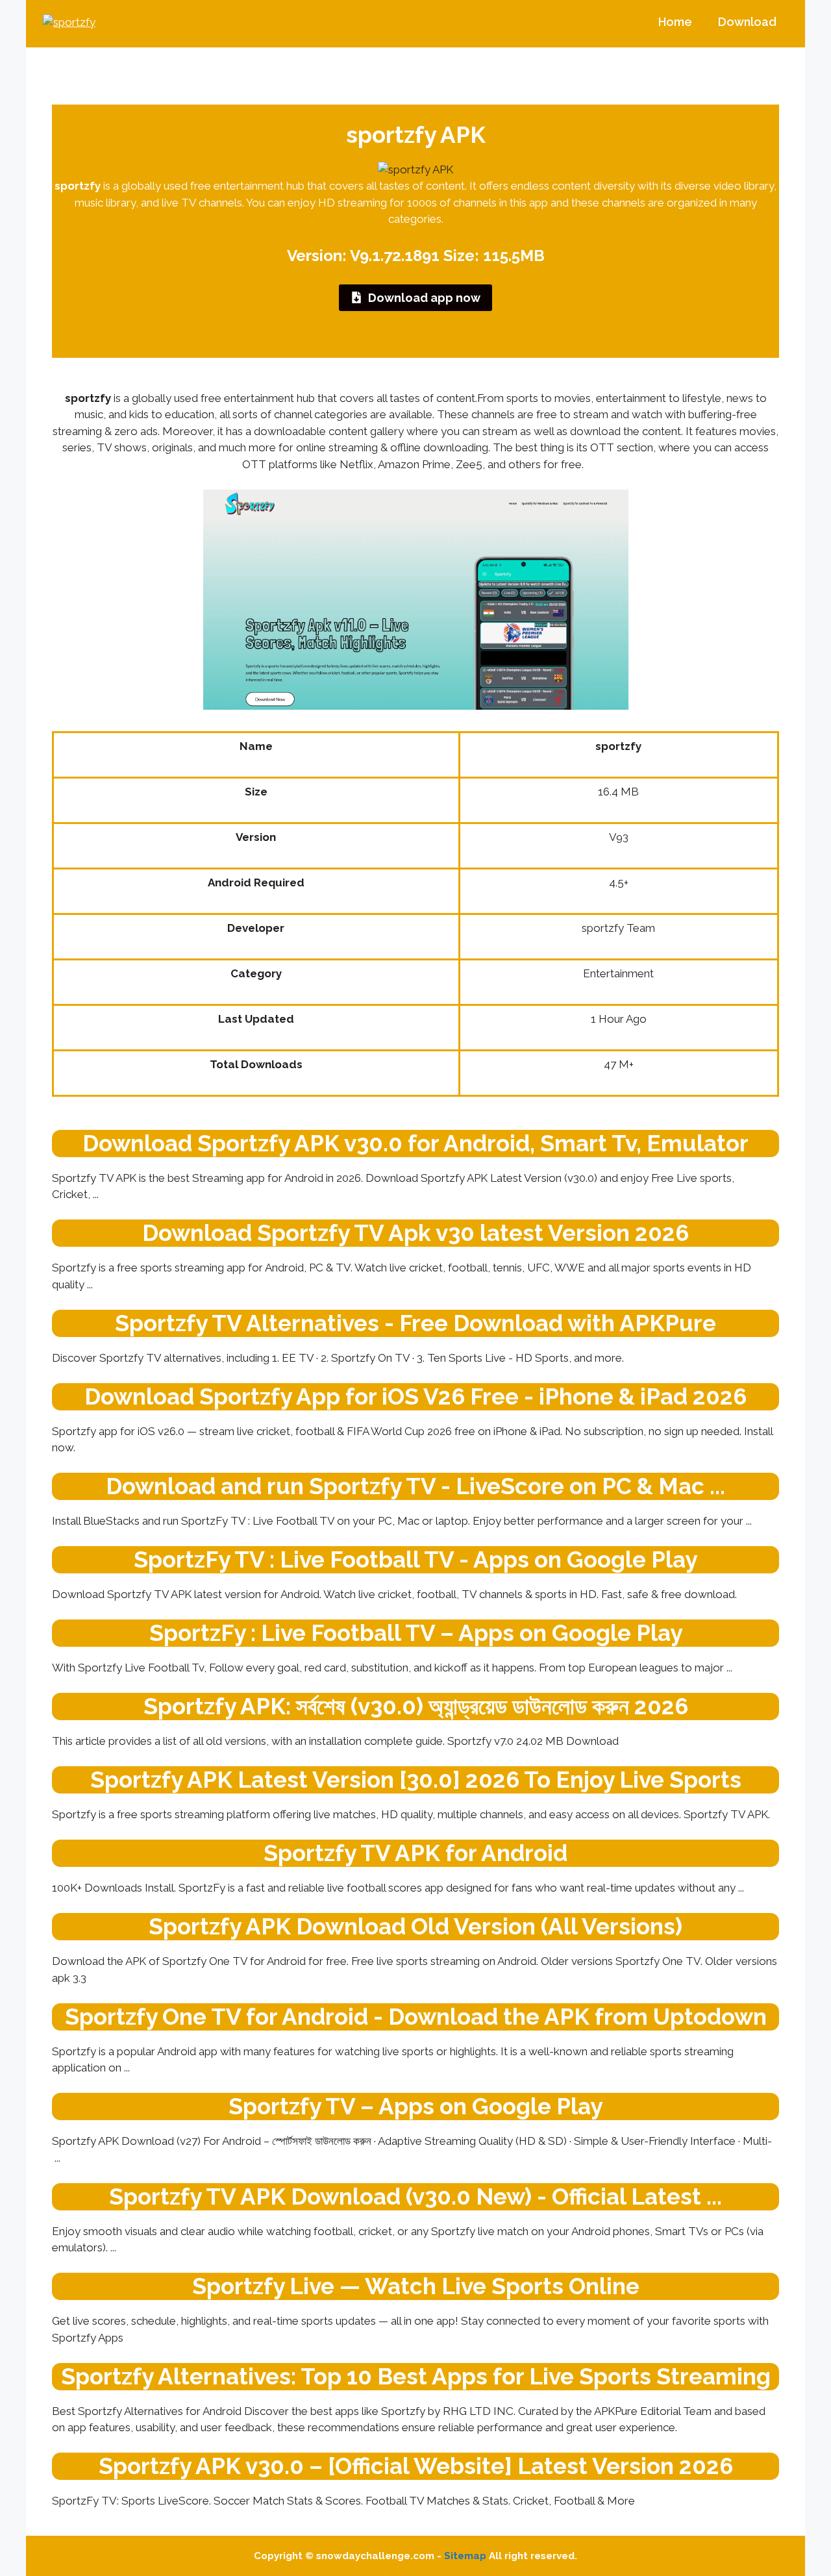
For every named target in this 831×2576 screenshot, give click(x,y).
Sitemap (465, 2556)
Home (675, 22)
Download (747, 22)
